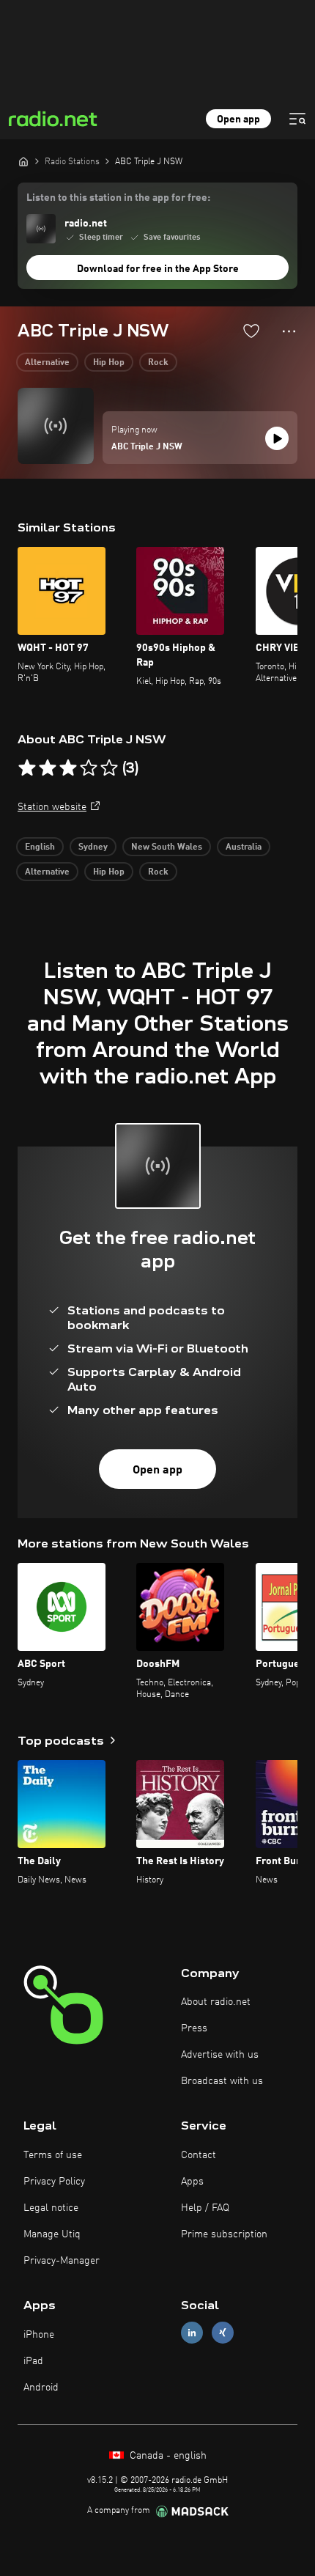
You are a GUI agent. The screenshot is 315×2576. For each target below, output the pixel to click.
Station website (52, 807)
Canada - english (167, 2456)
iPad (33, 2361)
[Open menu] (297, 119)
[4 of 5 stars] (89, 768)
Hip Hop (109, 363)
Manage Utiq (52, 2234)
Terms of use (53, 2155)
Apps (192, 2182)
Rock (158, 363)
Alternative (47, 363)
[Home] (23, 161)
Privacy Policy (54, 2182)
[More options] (289, 331)
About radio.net (216, 2002)
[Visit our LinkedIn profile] (192, 2333)
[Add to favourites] (251, 331)
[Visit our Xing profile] (223, 2333)
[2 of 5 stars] (48, 768)
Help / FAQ (205, 2208)
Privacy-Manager (62, 2261)
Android (41, 2388)
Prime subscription (224, 2234)
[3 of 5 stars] (68, 768)
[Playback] (277, 438)
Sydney (93, 847)
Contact (199, 2155)
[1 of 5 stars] (27, 768)
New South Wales (167, 847)
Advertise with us (220, 2055)
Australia (244, 847)
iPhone (39, 2335)
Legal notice (51, 2208)
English (40, 847)
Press (194, 2028)
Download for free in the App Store (158, 269)
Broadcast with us (222, 2081)
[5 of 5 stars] (109, 768)
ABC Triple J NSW (147, 447)
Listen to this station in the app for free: (118, 198)
